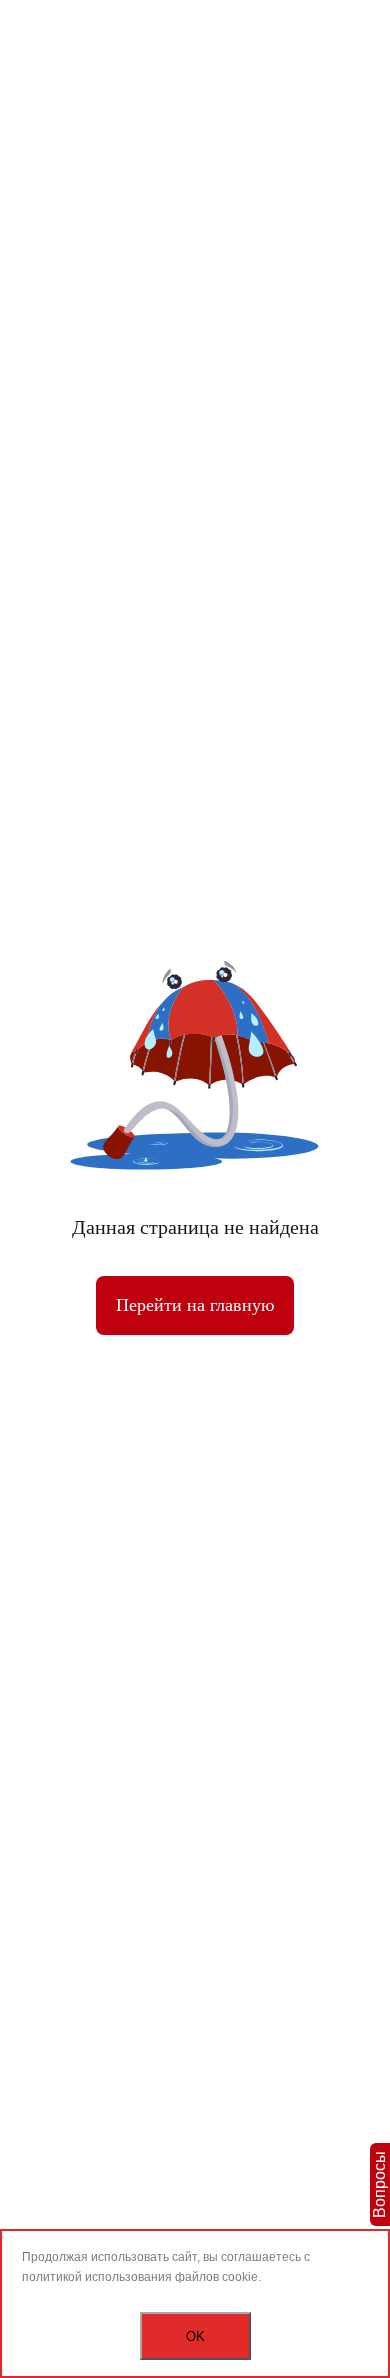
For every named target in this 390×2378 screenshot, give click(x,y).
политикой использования (97, 2277)
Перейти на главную (195, 1305)
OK (195, 2336)
